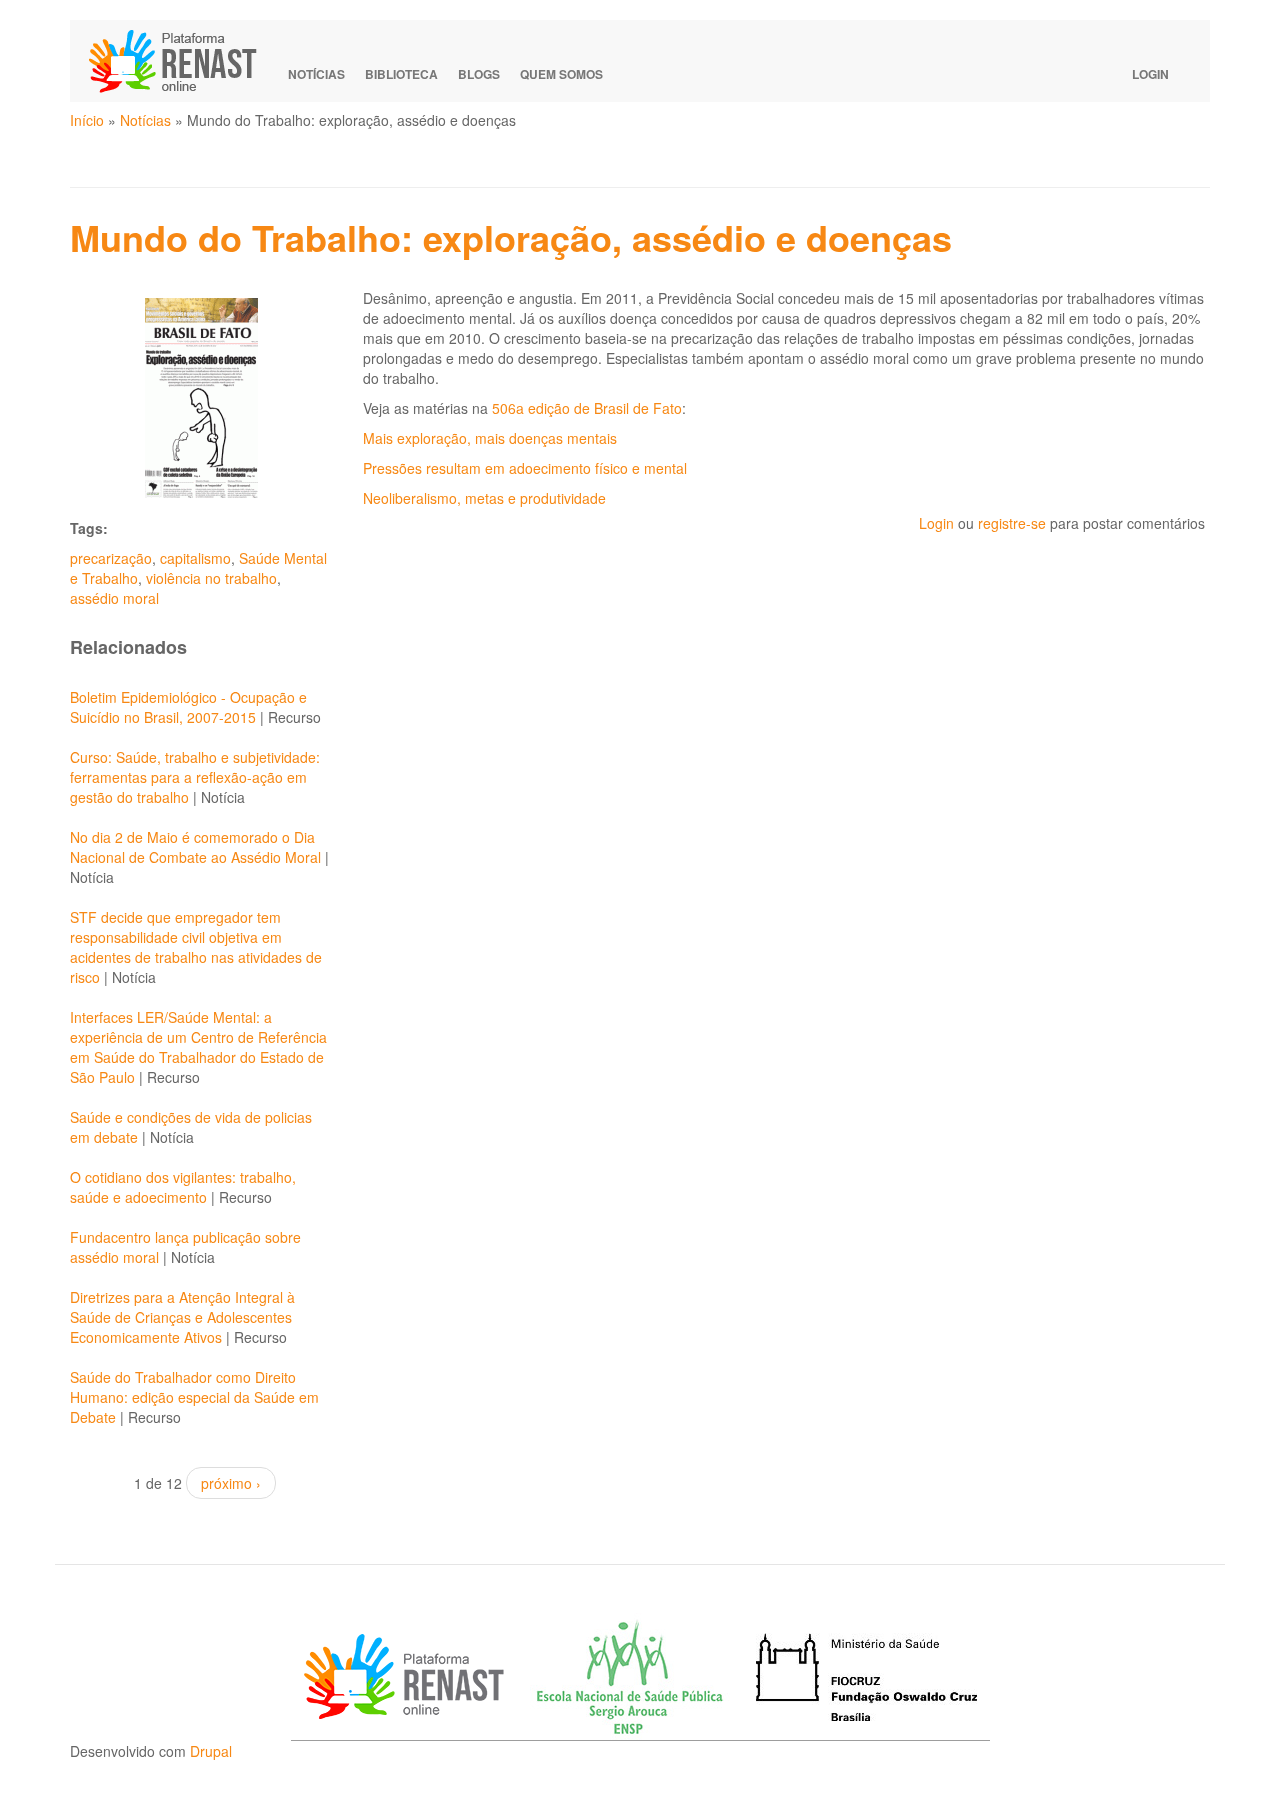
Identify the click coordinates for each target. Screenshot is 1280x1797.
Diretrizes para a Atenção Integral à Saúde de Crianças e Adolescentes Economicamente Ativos (182, 1317)
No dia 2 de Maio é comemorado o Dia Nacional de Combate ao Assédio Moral (195, 847)
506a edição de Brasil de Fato (587, 408)
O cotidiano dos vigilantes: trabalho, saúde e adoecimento (183, 1187)
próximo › (231, 1483)
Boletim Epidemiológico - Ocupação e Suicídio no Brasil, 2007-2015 (188, 707)
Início (87, 120)
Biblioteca (401, 74)
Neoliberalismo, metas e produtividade (484, 498)
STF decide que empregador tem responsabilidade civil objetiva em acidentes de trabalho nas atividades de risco (196, 947)
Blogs (479, 74)
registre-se (1012, 523)
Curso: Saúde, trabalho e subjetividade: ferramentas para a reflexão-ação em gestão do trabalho (195, 777)
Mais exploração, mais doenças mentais (490, 438)
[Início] (182, 61)
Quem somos (561, 74)
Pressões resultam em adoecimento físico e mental (525, 468)
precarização (111, 558)
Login (1150, 74)
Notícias (316, 74)
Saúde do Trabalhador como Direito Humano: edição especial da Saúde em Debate (194, 1397)
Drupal (211, 1751)
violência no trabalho (211, 578)
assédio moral (114, 598)
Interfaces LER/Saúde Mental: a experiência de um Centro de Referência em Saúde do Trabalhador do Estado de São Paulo (198, 1047)
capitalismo (195, 558)
